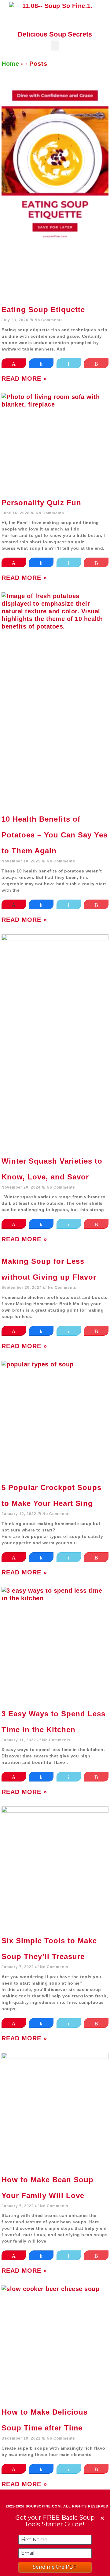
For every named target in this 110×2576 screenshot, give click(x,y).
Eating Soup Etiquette (43, 310)
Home (10, 64)
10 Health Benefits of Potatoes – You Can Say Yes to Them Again (55, 835)
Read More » (24, 379)
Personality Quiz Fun (41, 503)
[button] (55, 46)
